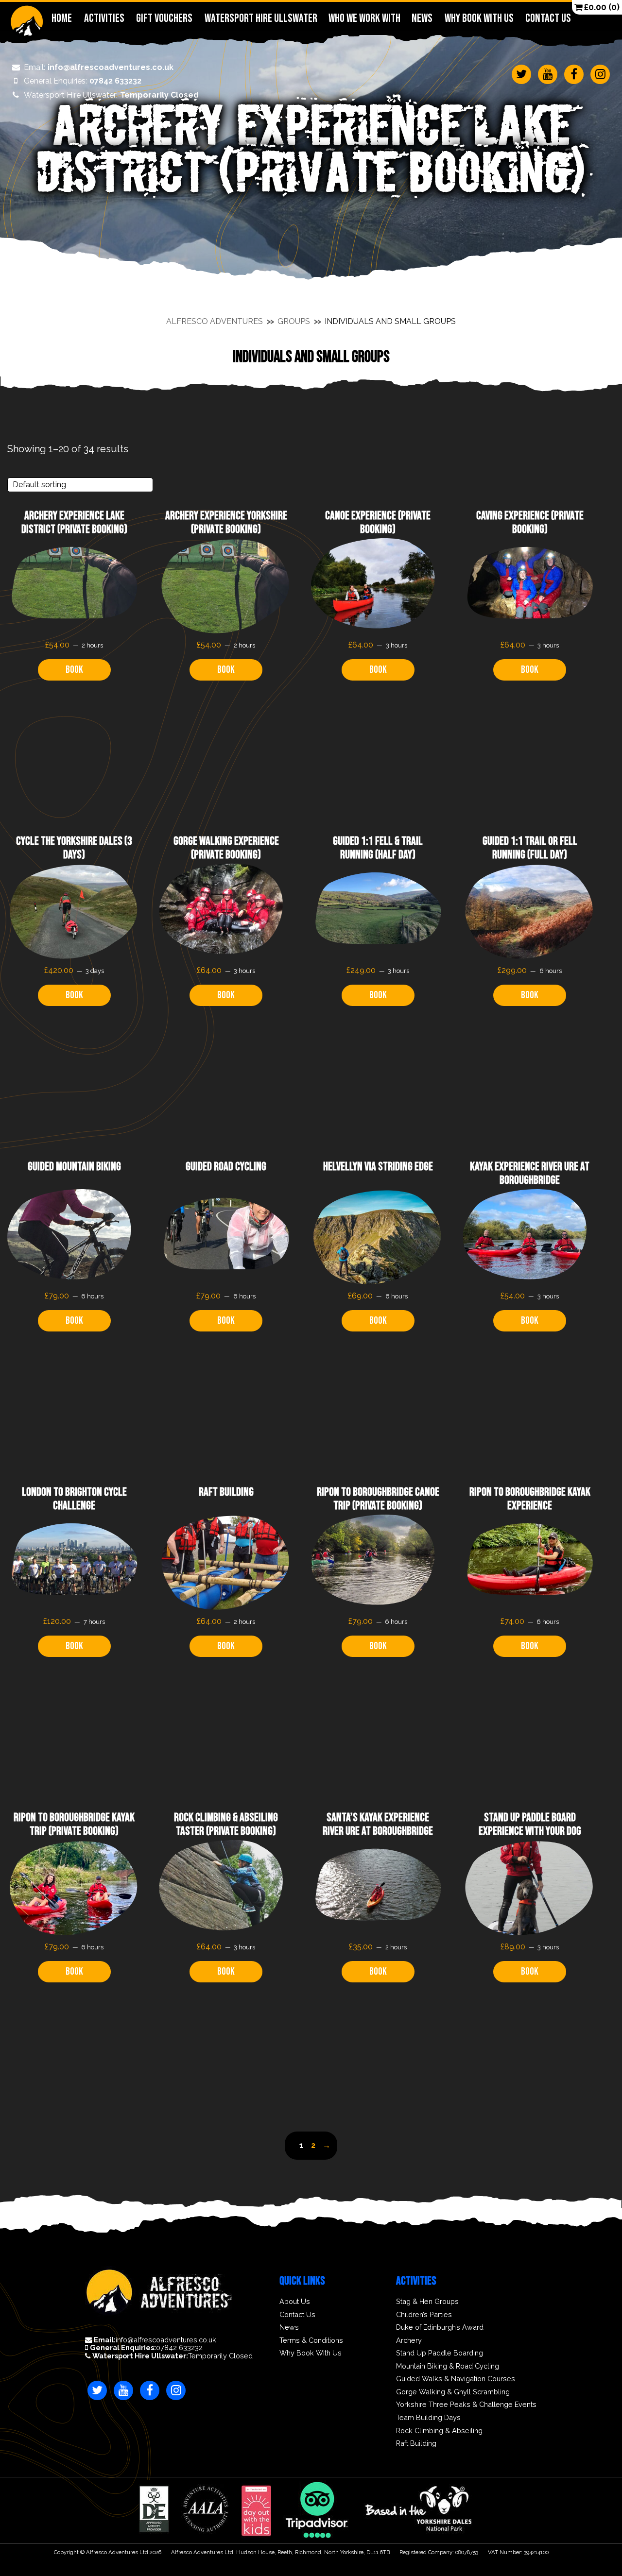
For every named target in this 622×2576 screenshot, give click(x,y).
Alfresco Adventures (215, 321)
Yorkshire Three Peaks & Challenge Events (466, 2405)
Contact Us (548, 18)
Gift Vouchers (164, 18)
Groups (294, 321)
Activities (104, 18)
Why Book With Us (479, 18)
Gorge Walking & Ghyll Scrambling (453, 2392)
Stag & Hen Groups (427, 2302)
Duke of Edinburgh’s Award (440, 2327)
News (422, 18)
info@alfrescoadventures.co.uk (99, 68)
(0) (602, 7)
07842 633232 (83, 81)
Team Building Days (428, 2418)
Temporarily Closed (111, 95)
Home (62, 18)
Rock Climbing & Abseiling (439, 2431)
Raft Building (416, 2443)
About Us (295, 2302)
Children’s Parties (424, 2315)
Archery (409, 2340)
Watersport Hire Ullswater (260, 18)
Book (74, 670)
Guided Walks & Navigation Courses (456, 2379)
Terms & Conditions (311, 2340)
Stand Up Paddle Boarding (440, 2353)
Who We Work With (364, 18)
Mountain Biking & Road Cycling (448, 2366)
